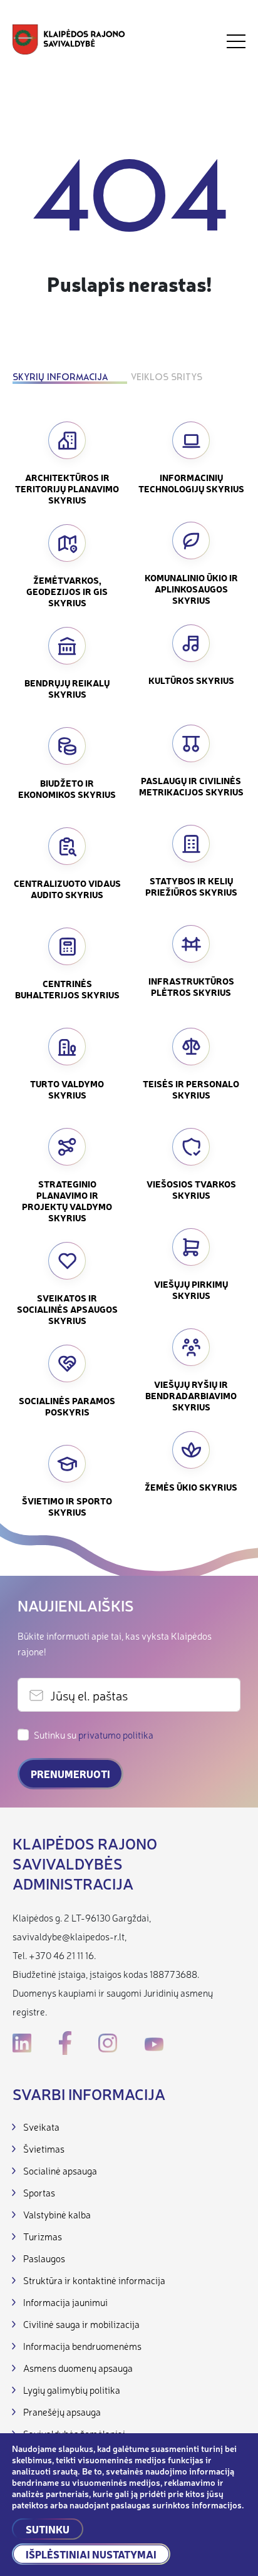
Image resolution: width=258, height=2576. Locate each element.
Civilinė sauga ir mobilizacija (81, 2324)
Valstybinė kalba (57, 2214)
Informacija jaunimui (65, 2302)
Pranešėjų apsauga (62, 2412)
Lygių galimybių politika (72, 2390)
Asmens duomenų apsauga (78, 2368)
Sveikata (41, 2127)
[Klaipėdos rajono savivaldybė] (69, 41)
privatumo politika (116, 1735)
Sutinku (48, 2529)
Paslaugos (44, 2258)
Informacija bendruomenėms (82, 2346)
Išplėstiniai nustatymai (91, 2554)
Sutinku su (94, 1735)
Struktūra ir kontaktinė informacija (94, 2280)
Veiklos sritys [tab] (167, 378)
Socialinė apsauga (60, 2170)
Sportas (39, 2192)
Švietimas (44, 2149)
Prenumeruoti (70, 1774)
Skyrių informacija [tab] (60, 378)
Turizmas (43, 2236)
